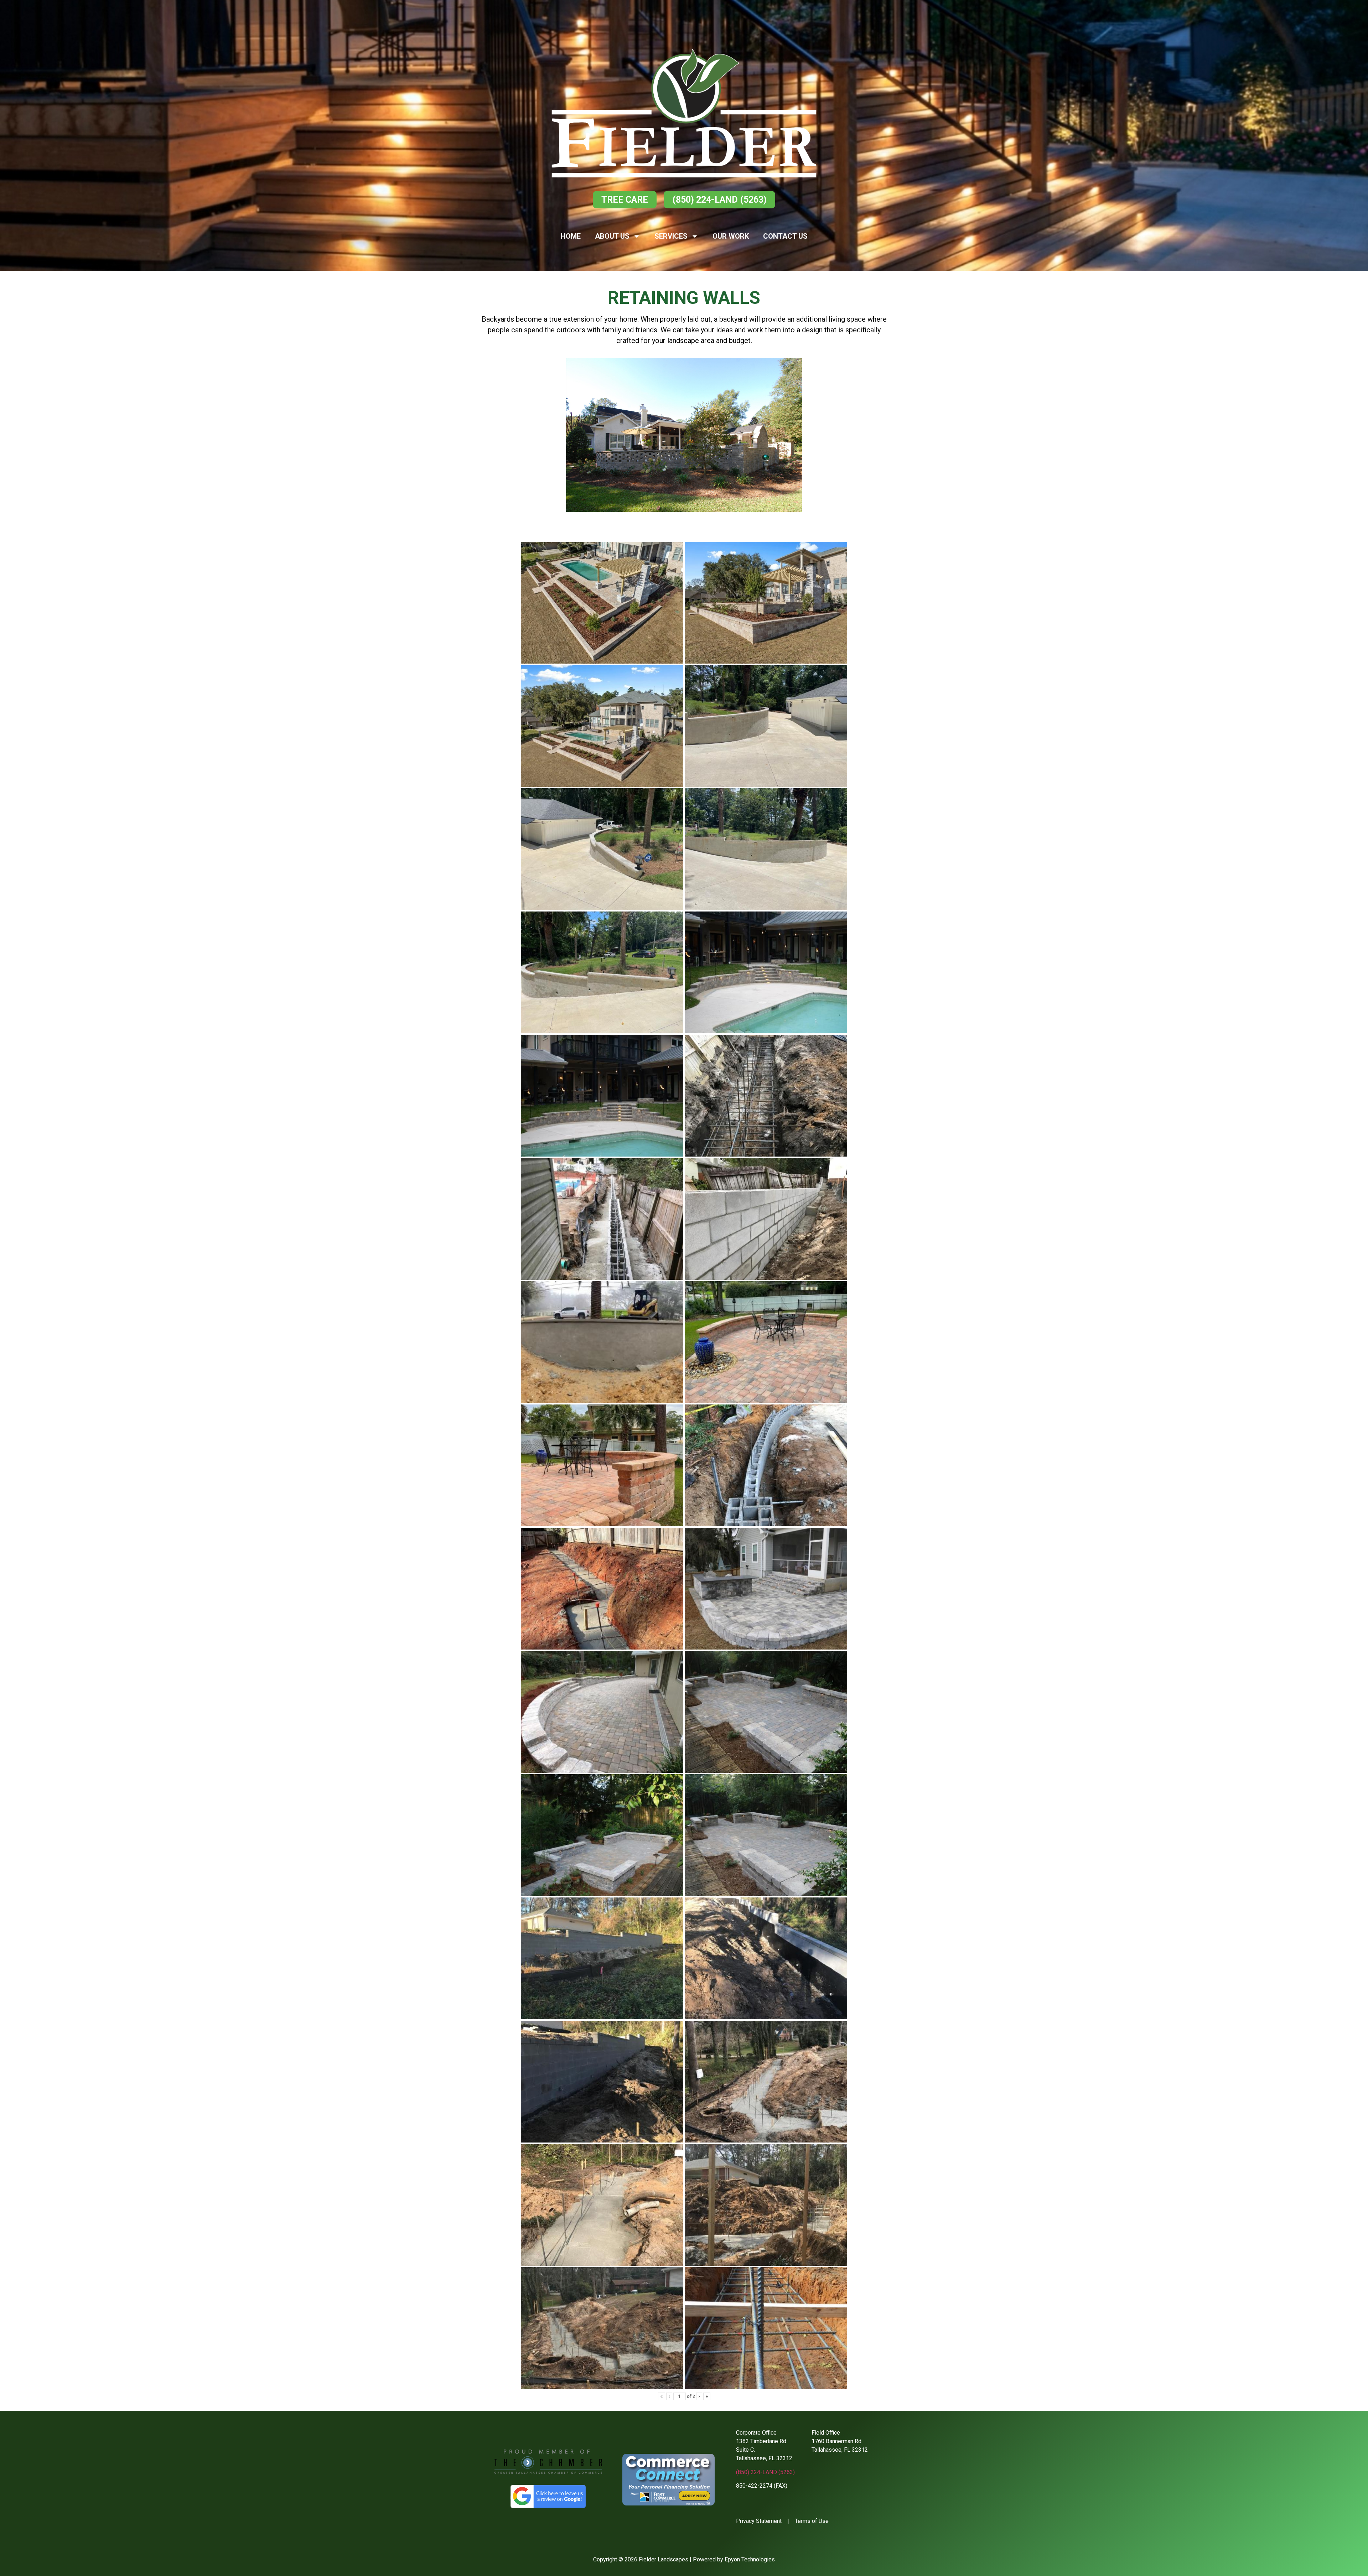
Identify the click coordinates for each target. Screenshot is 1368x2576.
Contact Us (785, 236)
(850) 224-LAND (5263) (765, 2472)
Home (571, 236)
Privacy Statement (759, 2521)
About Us (612, 236)
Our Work (731, 236)
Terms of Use (812, 2521)
